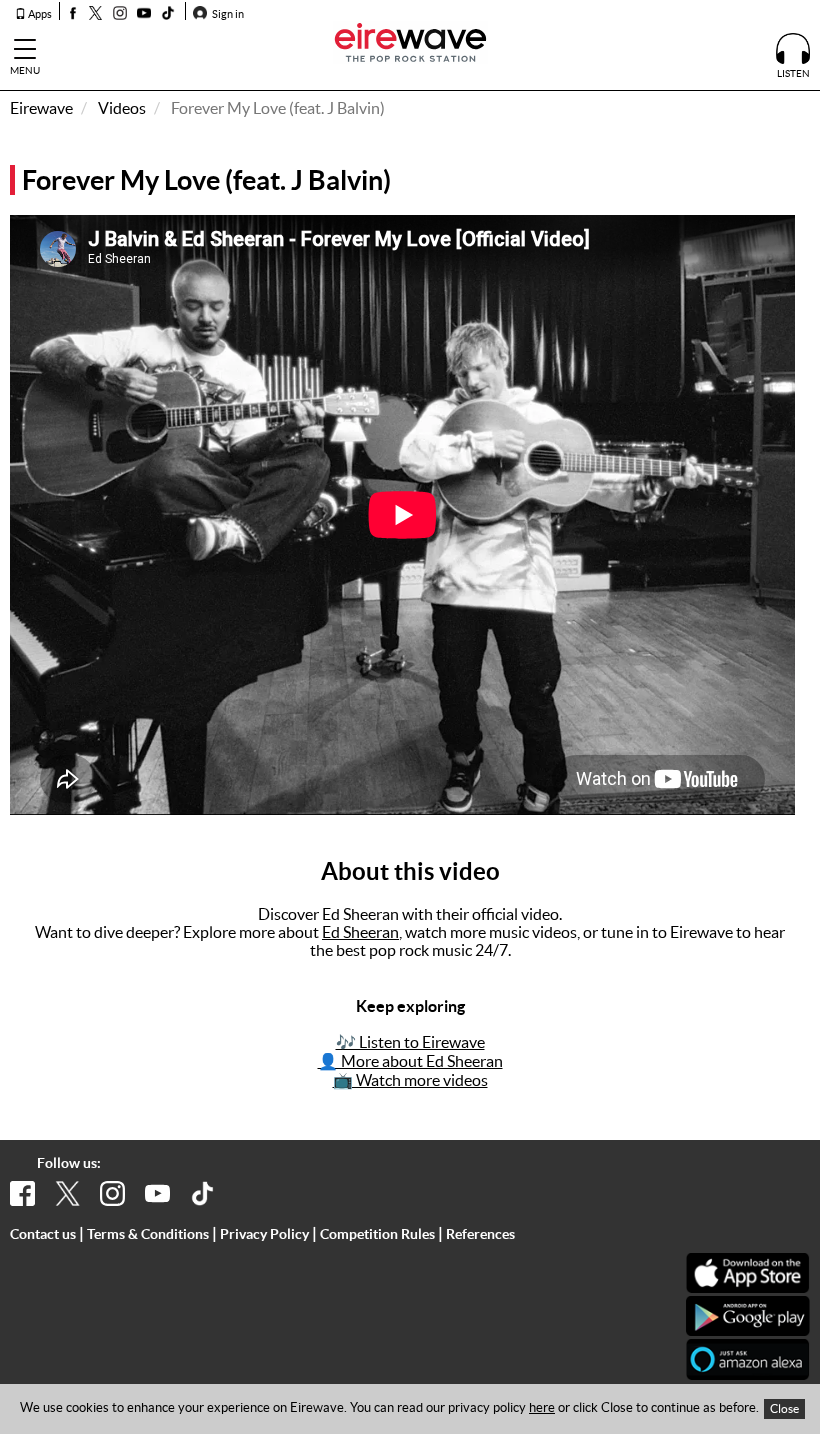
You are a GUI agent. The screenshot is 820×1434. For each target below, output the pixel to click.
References (480, 1234)
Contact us (43, 1234)
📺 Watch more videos (410, 1080)
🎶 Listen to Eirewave (410, 1042)
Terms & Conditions (148, 1234)
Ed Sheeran (360, 932)
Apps (39, 14)
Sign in (227, 14)
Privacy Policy (264, 1234)
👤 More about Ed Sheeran (410, 1061)
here (542, 1407)
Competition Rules (377, 1234)
